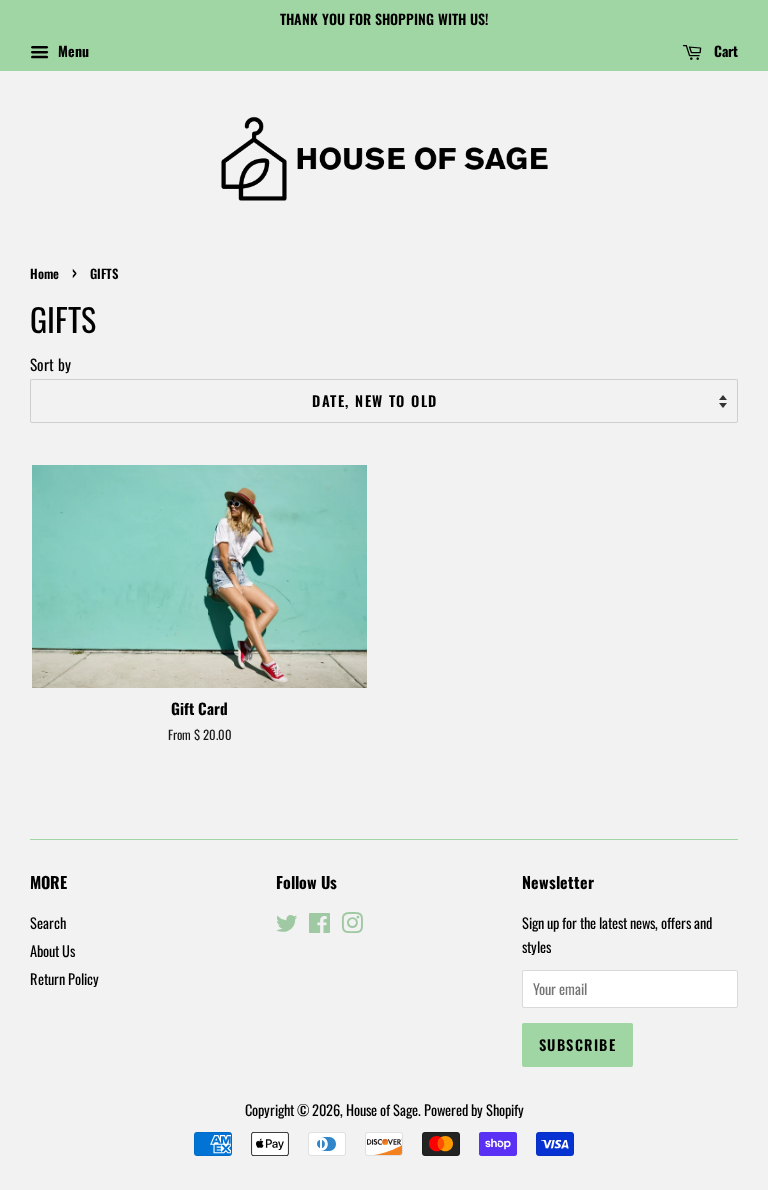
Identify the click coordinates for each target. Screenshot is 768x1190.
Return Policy (64, 978)
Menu (71, 50)
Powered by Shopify (474, 1109)
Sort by (50, 364)
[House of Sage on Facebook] (319, 925)
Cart (724, 50)
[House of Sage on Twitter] (287, 925)
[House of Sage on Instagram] (352, 925)
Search (48, 922)
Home (44, 273)
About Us (52, 950)
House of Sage (382, 1109)
